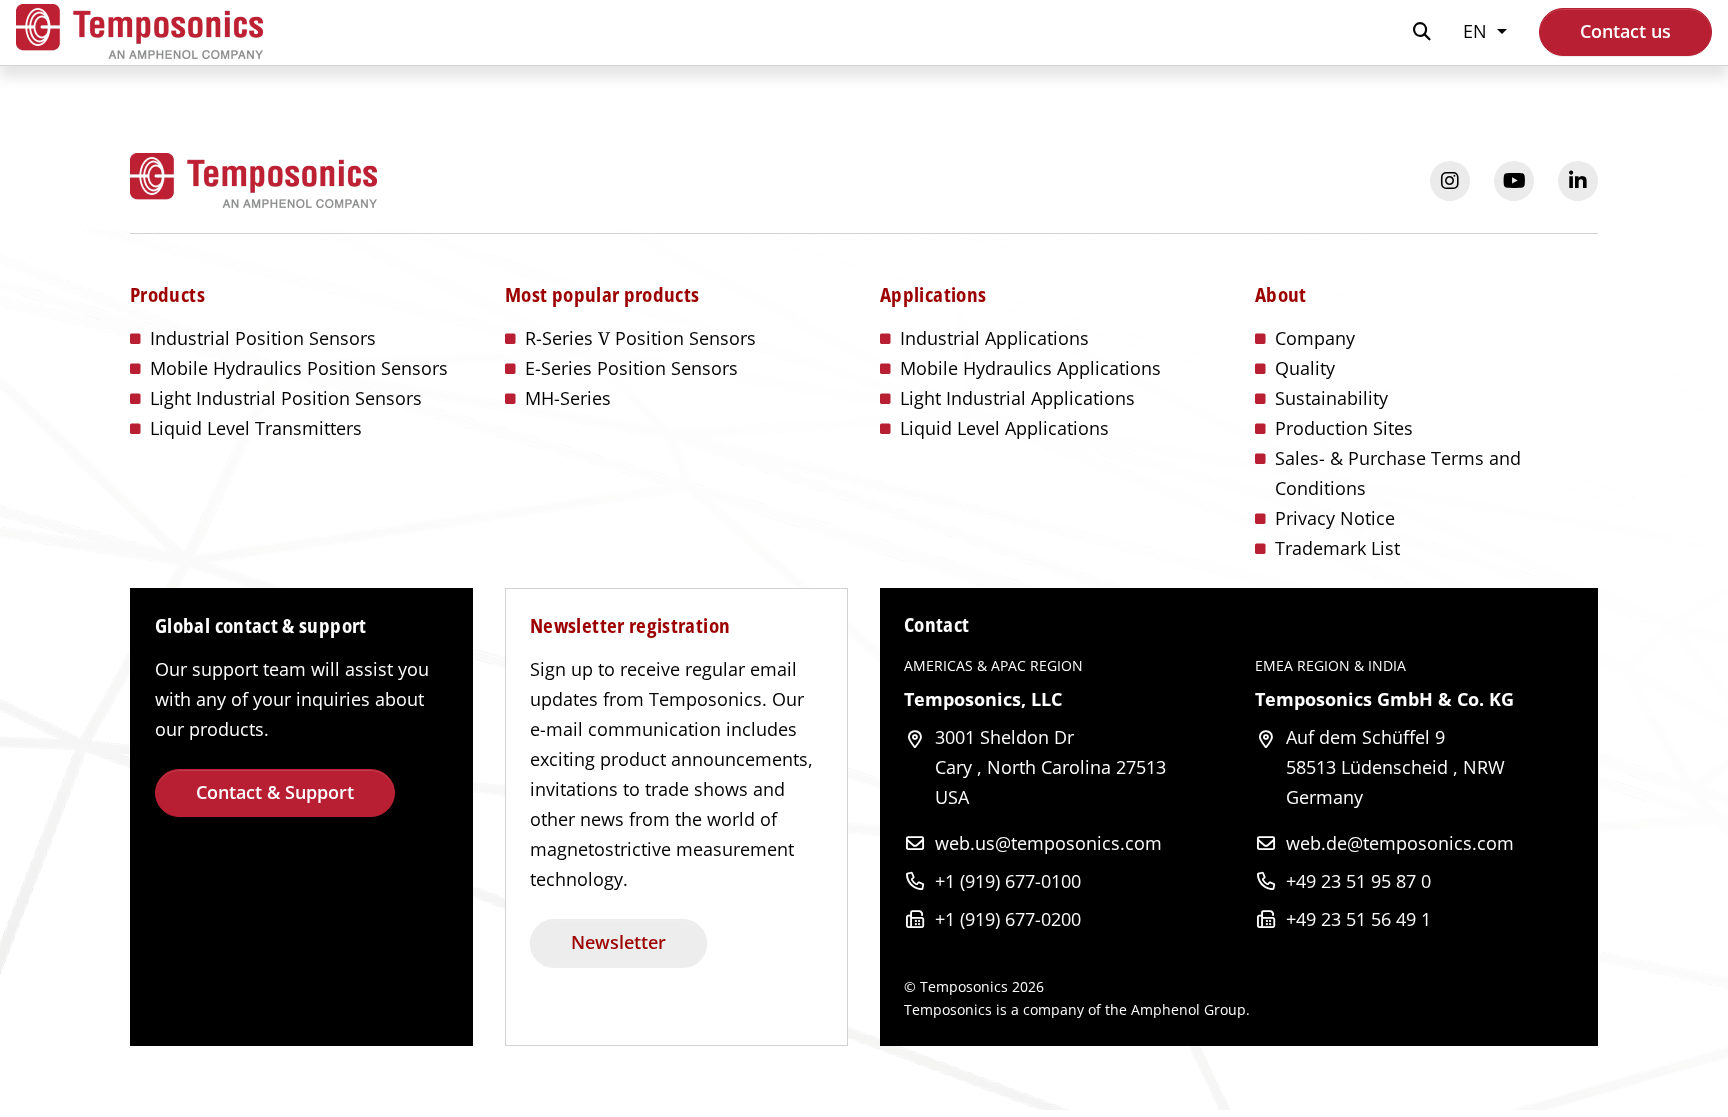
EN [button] (1477, 31)
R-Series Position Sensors (640, 338)
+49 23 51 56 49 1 (1358, 919)
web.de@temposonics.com (1400, 843)
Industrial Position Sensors (263, 338)
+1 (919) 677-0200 (1008, 919)
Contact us (1625, 31)
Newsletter (618, 942)
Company (1315, 338)
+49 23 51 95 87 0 (1358, 881)
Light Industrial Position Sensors (286, 398)
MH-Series (568, 398)
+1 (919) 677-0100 (1008, 881)
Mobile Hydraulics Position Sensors (299, 368)
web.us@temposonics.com (1048, 843)
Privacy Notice (1335, 518)
